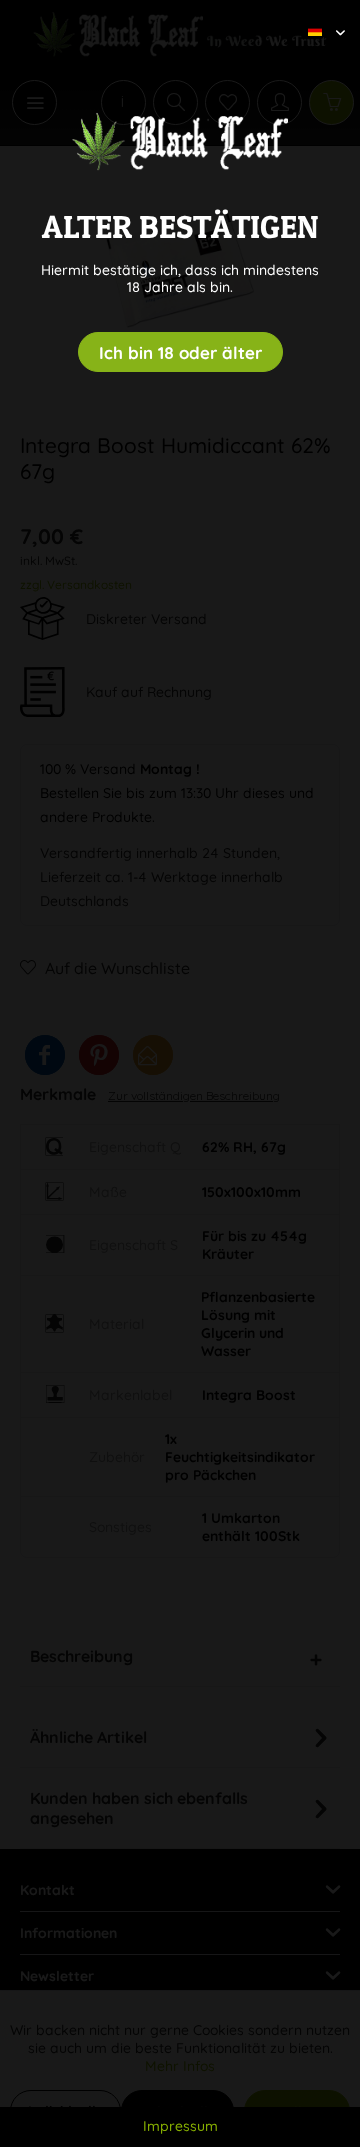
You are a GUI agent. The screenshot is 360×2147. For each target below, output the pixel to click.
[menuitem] (319, 15)
